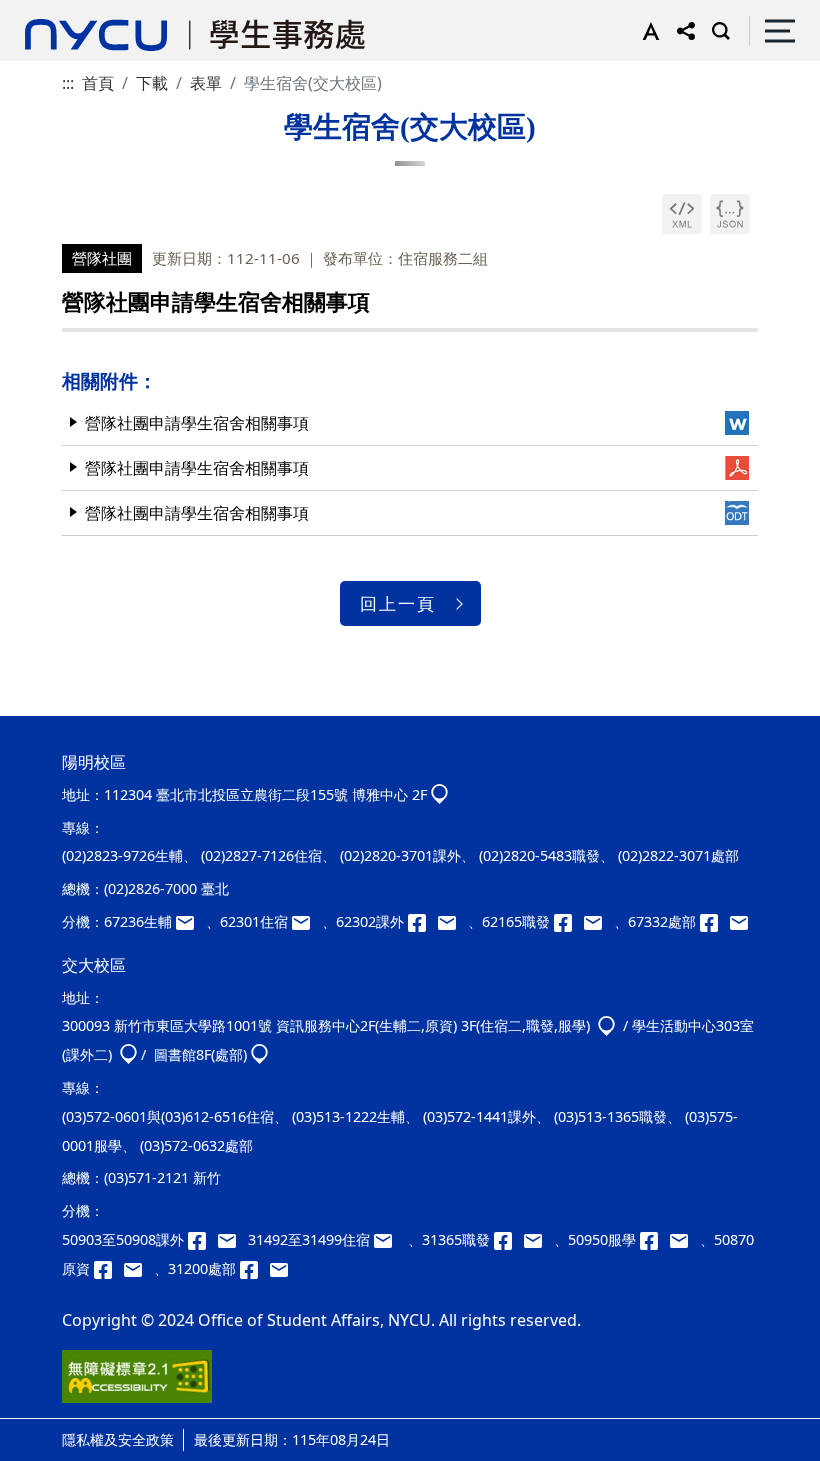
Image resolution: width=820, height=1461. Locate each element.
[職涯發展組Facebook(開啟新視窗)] (569, 921)
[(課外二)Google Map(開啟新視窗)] (128, 1054)
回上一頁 (398, 603)
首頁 (98, 83)
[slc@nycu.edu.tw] (685, 1239)
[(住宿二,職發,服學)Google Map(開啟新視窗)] (606, 1025)
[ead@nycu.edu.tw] (453, 921)
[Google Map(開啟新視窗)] (439, 794)
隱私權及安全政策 (118, 1439)
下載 (152, 83)
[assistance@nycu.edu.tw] (191, 921)
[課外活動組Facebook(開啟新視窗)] (423, 921)
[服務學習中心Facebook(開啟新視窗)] (655, 1239)
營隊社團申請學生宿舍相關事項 (197, 423)
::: (68, 83)
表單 (206, 83)
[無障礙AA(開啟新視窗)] (137, 1384)
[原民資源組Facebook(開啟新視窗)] (109, 1268)
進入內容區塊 (48, 12)
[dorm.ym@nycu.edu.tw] (307, 921)
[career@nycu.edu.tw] (599, 921)
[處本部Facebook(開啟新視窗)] (715, 921)
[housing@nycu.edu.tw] (389, 1239)
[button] (646, 31)
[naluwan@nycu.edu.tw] (139, 1268)
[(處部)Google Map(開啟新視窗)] (259, 1054)
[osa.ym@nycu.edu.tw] (743, 921)
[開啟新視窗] (682, 214)
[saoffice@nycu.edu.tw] (283, 1268)
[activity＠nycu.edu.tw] (233, 1239)
